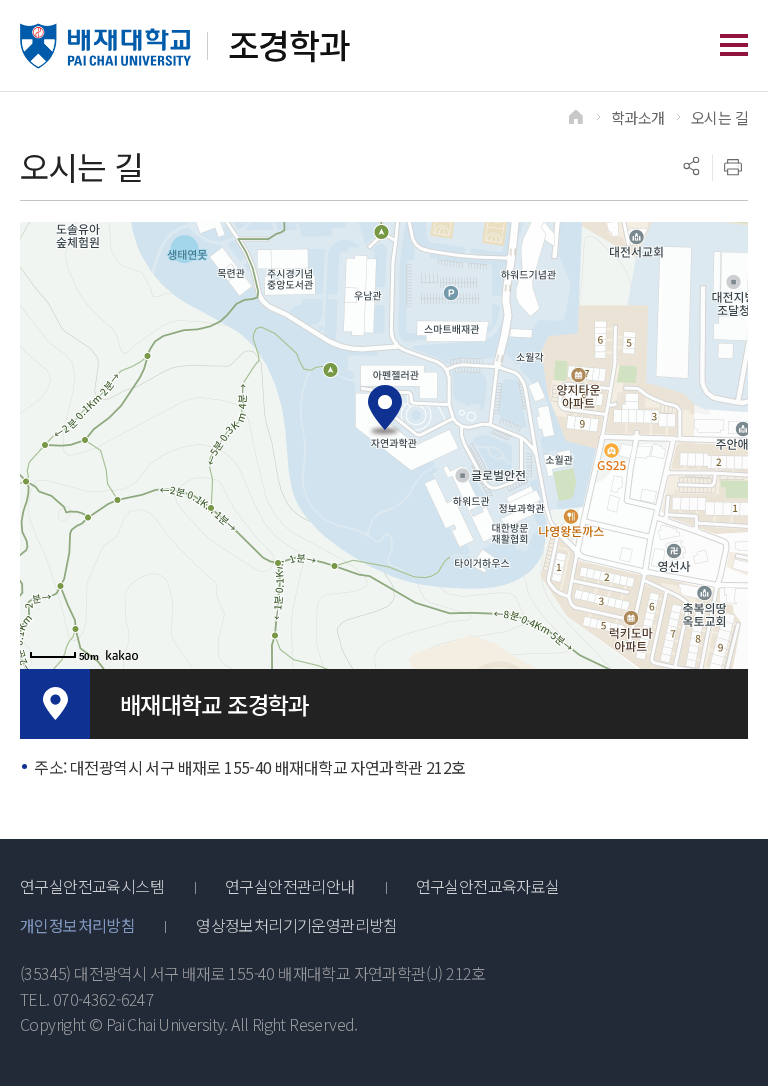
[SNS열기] (691, 167)
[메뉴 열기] (734, 45)
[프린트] (733, 167)
